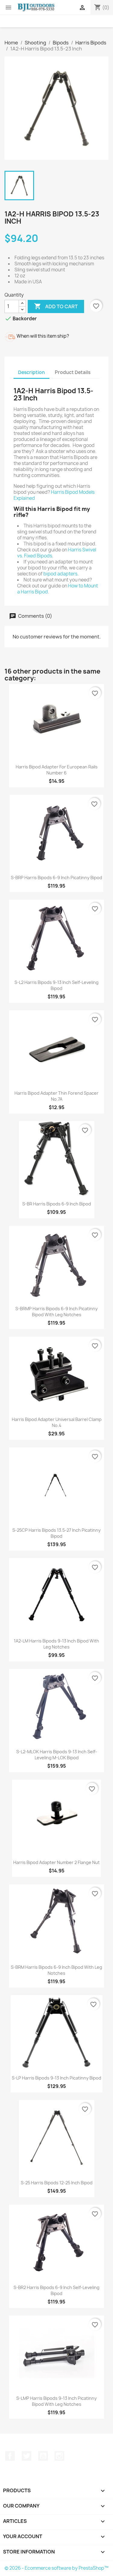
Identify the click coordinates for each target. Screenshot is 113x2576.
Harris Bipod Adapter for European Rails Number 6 (57, 770)
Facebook (10, 2456)
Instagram (59, 2456)
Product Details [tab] (73, 372)
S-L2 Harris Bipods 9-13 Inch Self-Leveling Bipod (56, 985)
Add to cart (56, 306)
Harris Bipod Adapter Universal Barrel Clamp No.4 (57, 1422)
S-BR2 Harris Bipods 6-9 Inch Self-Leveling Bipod (56, 2290)
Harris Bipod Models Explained (54, 495)
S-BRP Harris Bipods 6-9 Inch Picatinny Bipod (56, 878)
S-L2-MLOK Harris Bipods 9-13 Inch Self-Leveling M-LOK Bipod (57, 1755)
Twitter (27, 2456)
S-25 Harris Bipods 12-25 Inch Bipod (57, 2183)
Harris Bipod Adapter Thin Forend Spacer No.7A (56, 1096)
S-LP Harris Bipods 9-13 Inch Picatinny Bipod (56, 2078)
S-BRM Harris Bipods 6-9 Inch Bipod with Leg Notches (56, 1970)
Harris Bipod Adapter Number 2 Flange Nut (56, 1862)
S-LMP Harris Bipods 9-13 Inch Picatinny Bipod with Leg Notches (56, 2401)
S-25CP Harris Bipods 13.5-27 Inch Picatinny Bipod (56, 1533)
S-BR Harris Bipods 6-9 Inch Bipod (57, 1204)
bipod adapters (60, 574)
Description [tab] (31, 372)
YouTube (43, 2456)
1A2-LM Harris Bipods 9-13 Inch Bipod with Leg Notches (56, 1644)
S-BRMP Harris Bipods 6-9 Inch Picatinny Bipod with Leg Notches (56, 1312)
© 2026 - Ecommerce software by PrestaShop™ (56, 2568)
